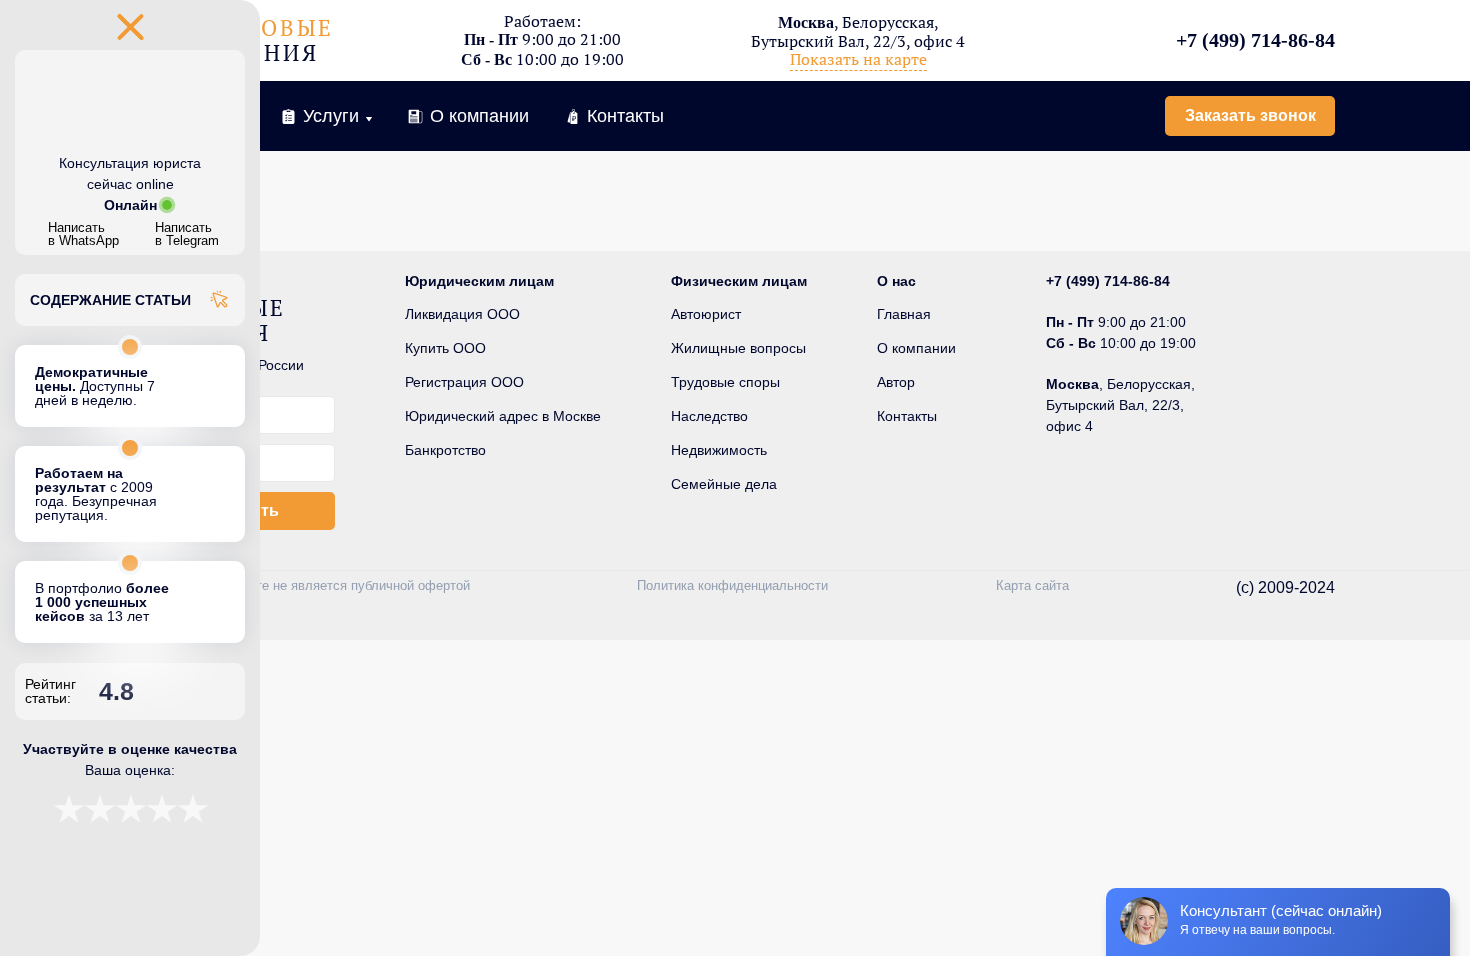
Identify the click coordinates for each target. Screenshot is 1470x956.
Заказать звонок (1250, 115)
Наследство (709, 416)
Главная (904, 314)
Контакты (625, 116)
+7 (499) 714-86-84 (1255, 40)
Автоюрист (706, 314)
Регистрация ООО (464, 382)
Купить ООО (445, 348)
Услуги (331, 116)
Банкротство (445, 450)
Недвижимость (719, 450)
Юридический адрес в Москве (503, 416)
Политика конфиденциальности (732, 585)
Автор (896, 382)
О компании (479, 116)
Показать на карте (858, 59)
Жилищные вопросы (738, 348)
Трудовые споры (725, 382)
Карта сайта (1032, 585)
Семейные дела (724, 484)
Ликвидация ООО (462, 314)
